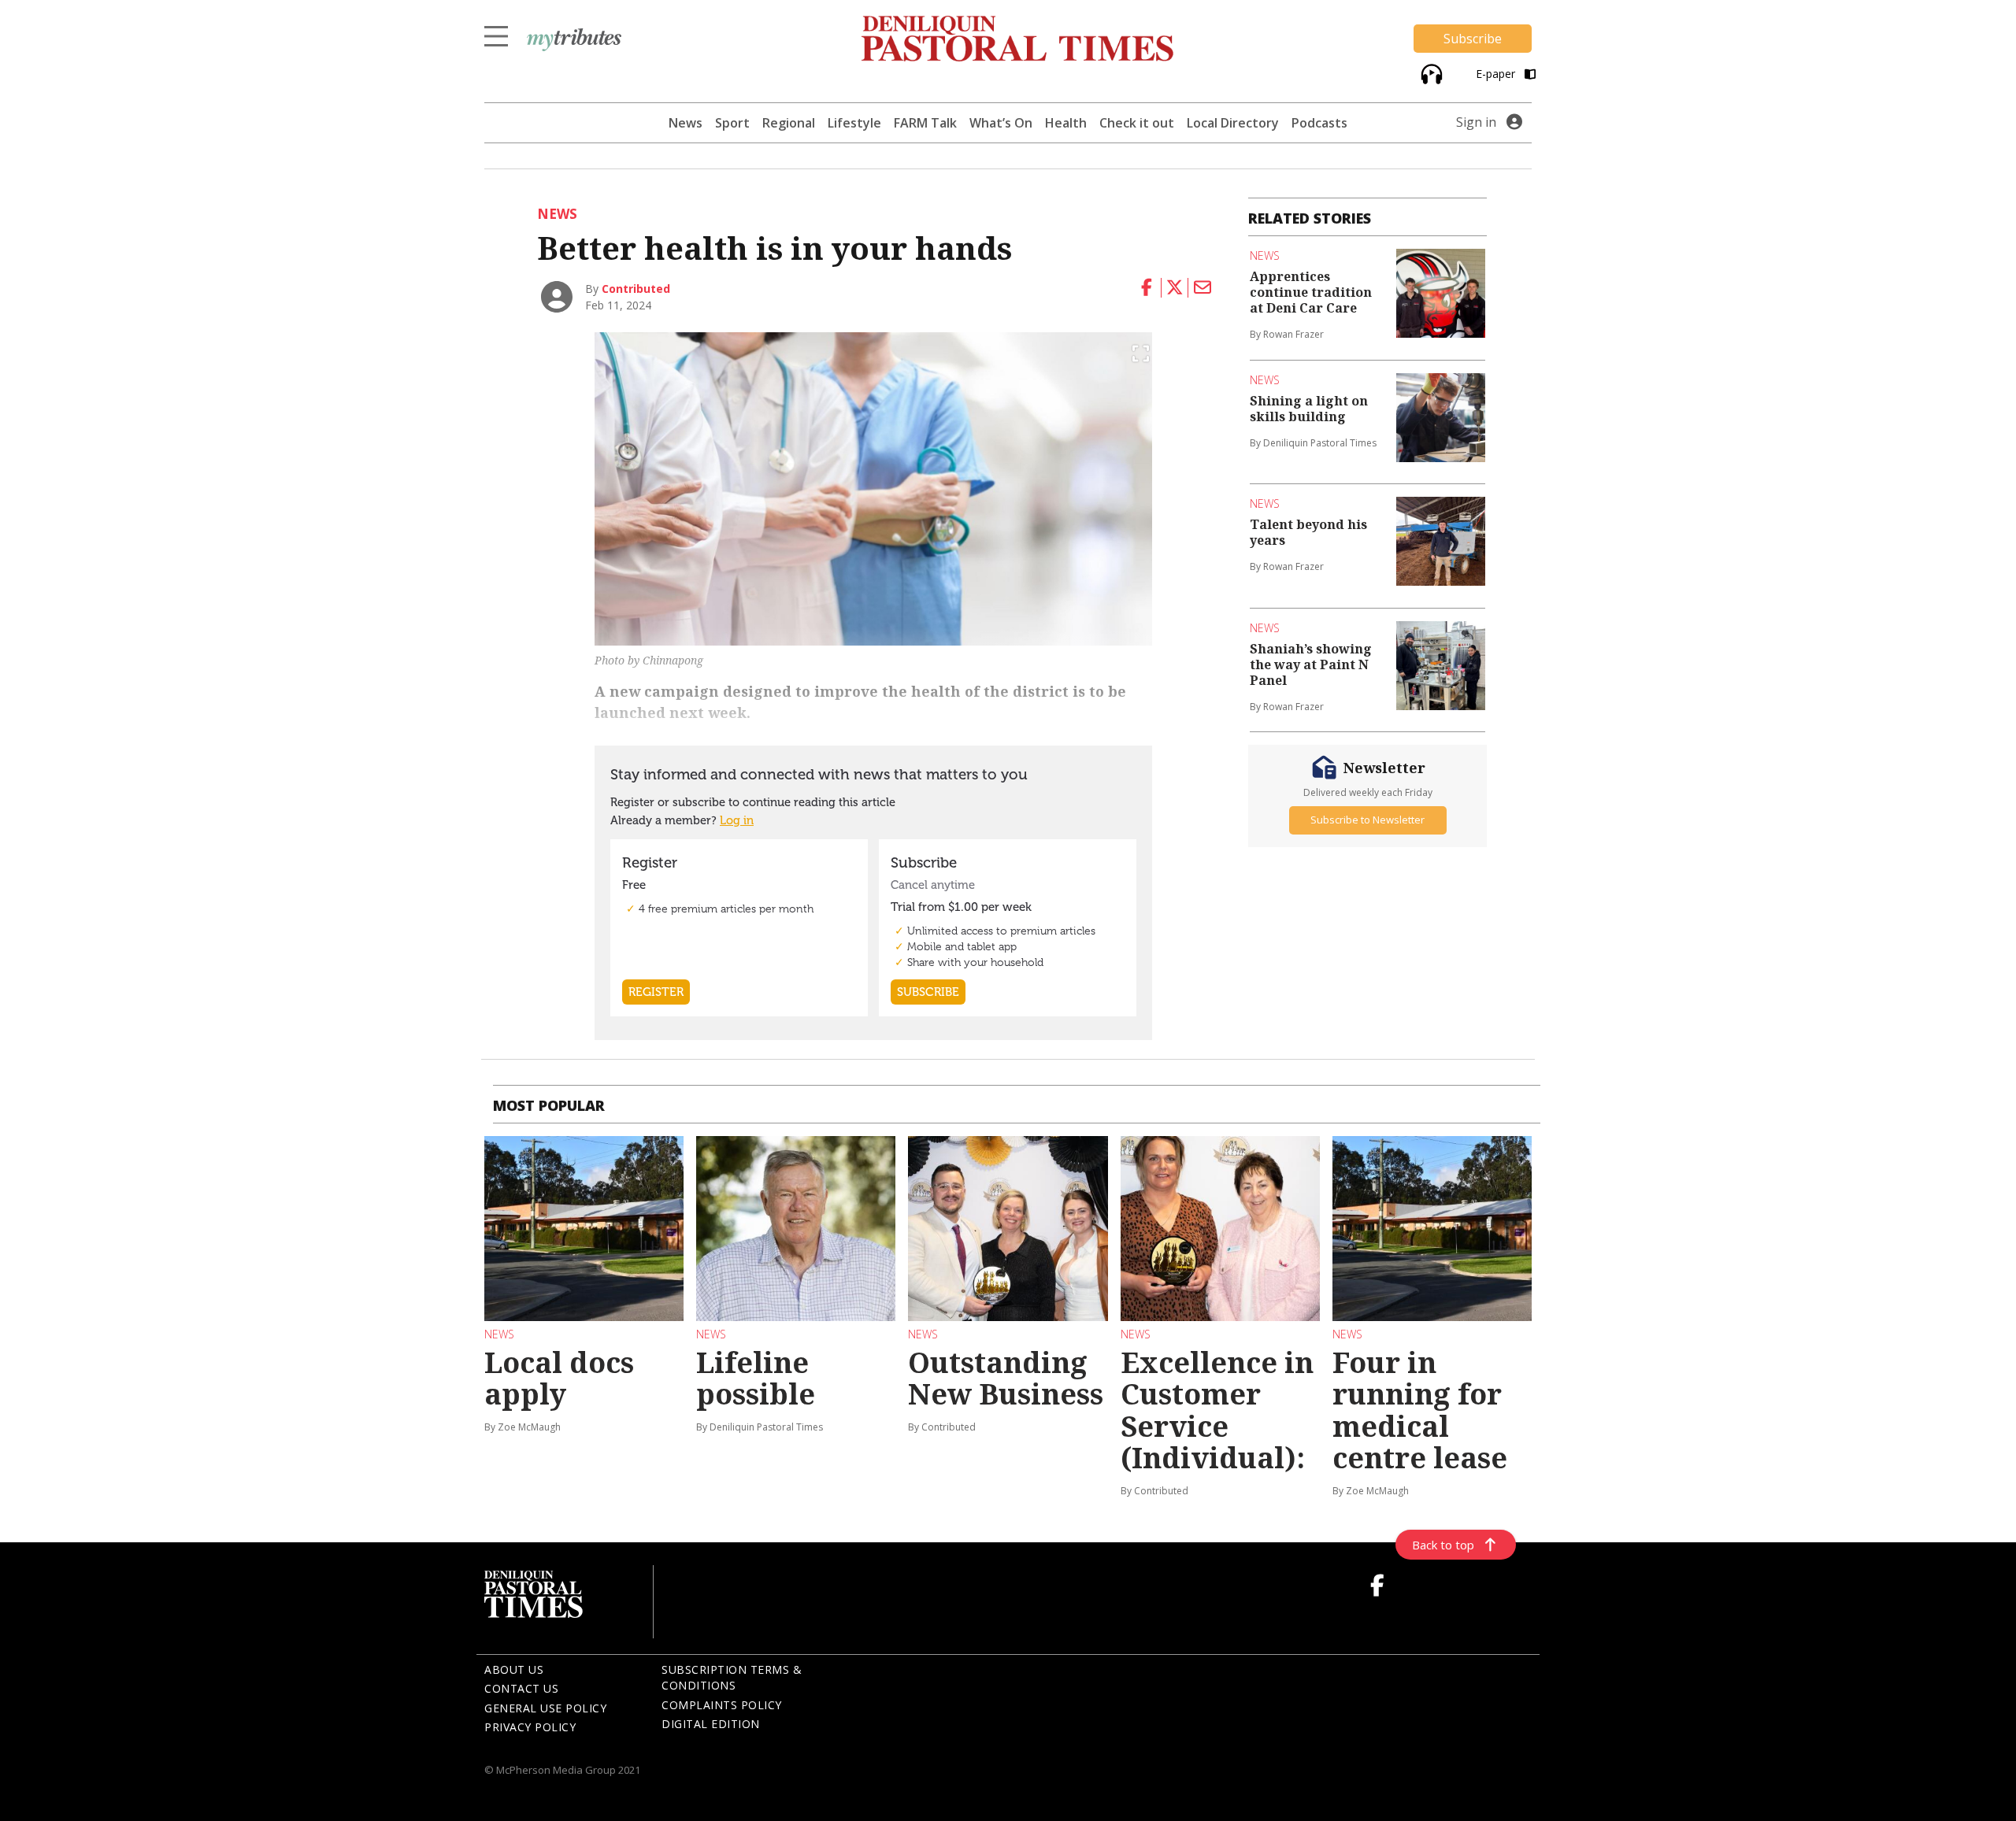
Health (1066, 123)
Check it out (1137, 123)
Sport (732, 123)
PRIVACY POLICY (530, 1727)
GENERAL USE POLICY (545, 1708)
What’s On (1001, 123)
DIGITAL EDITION (711, 1724)
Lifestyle (854, 123)
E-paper (1497, 74)
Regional (789, 123)
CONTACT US (521, 1688)
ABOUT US (514, 1669)
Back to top (1443, 1545)
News (686, 123)
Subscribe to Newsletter (1367, 820)
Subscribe (1473, 39)
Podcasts (1319, 123)
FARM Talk (925, 123)
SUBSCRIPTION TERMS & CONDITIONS (732, 1678)
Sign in (1476, 122)
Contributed (636, 289)
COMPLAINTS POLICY (722, 1705)
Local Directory (1233, 123)
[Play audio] (1430, 72)
